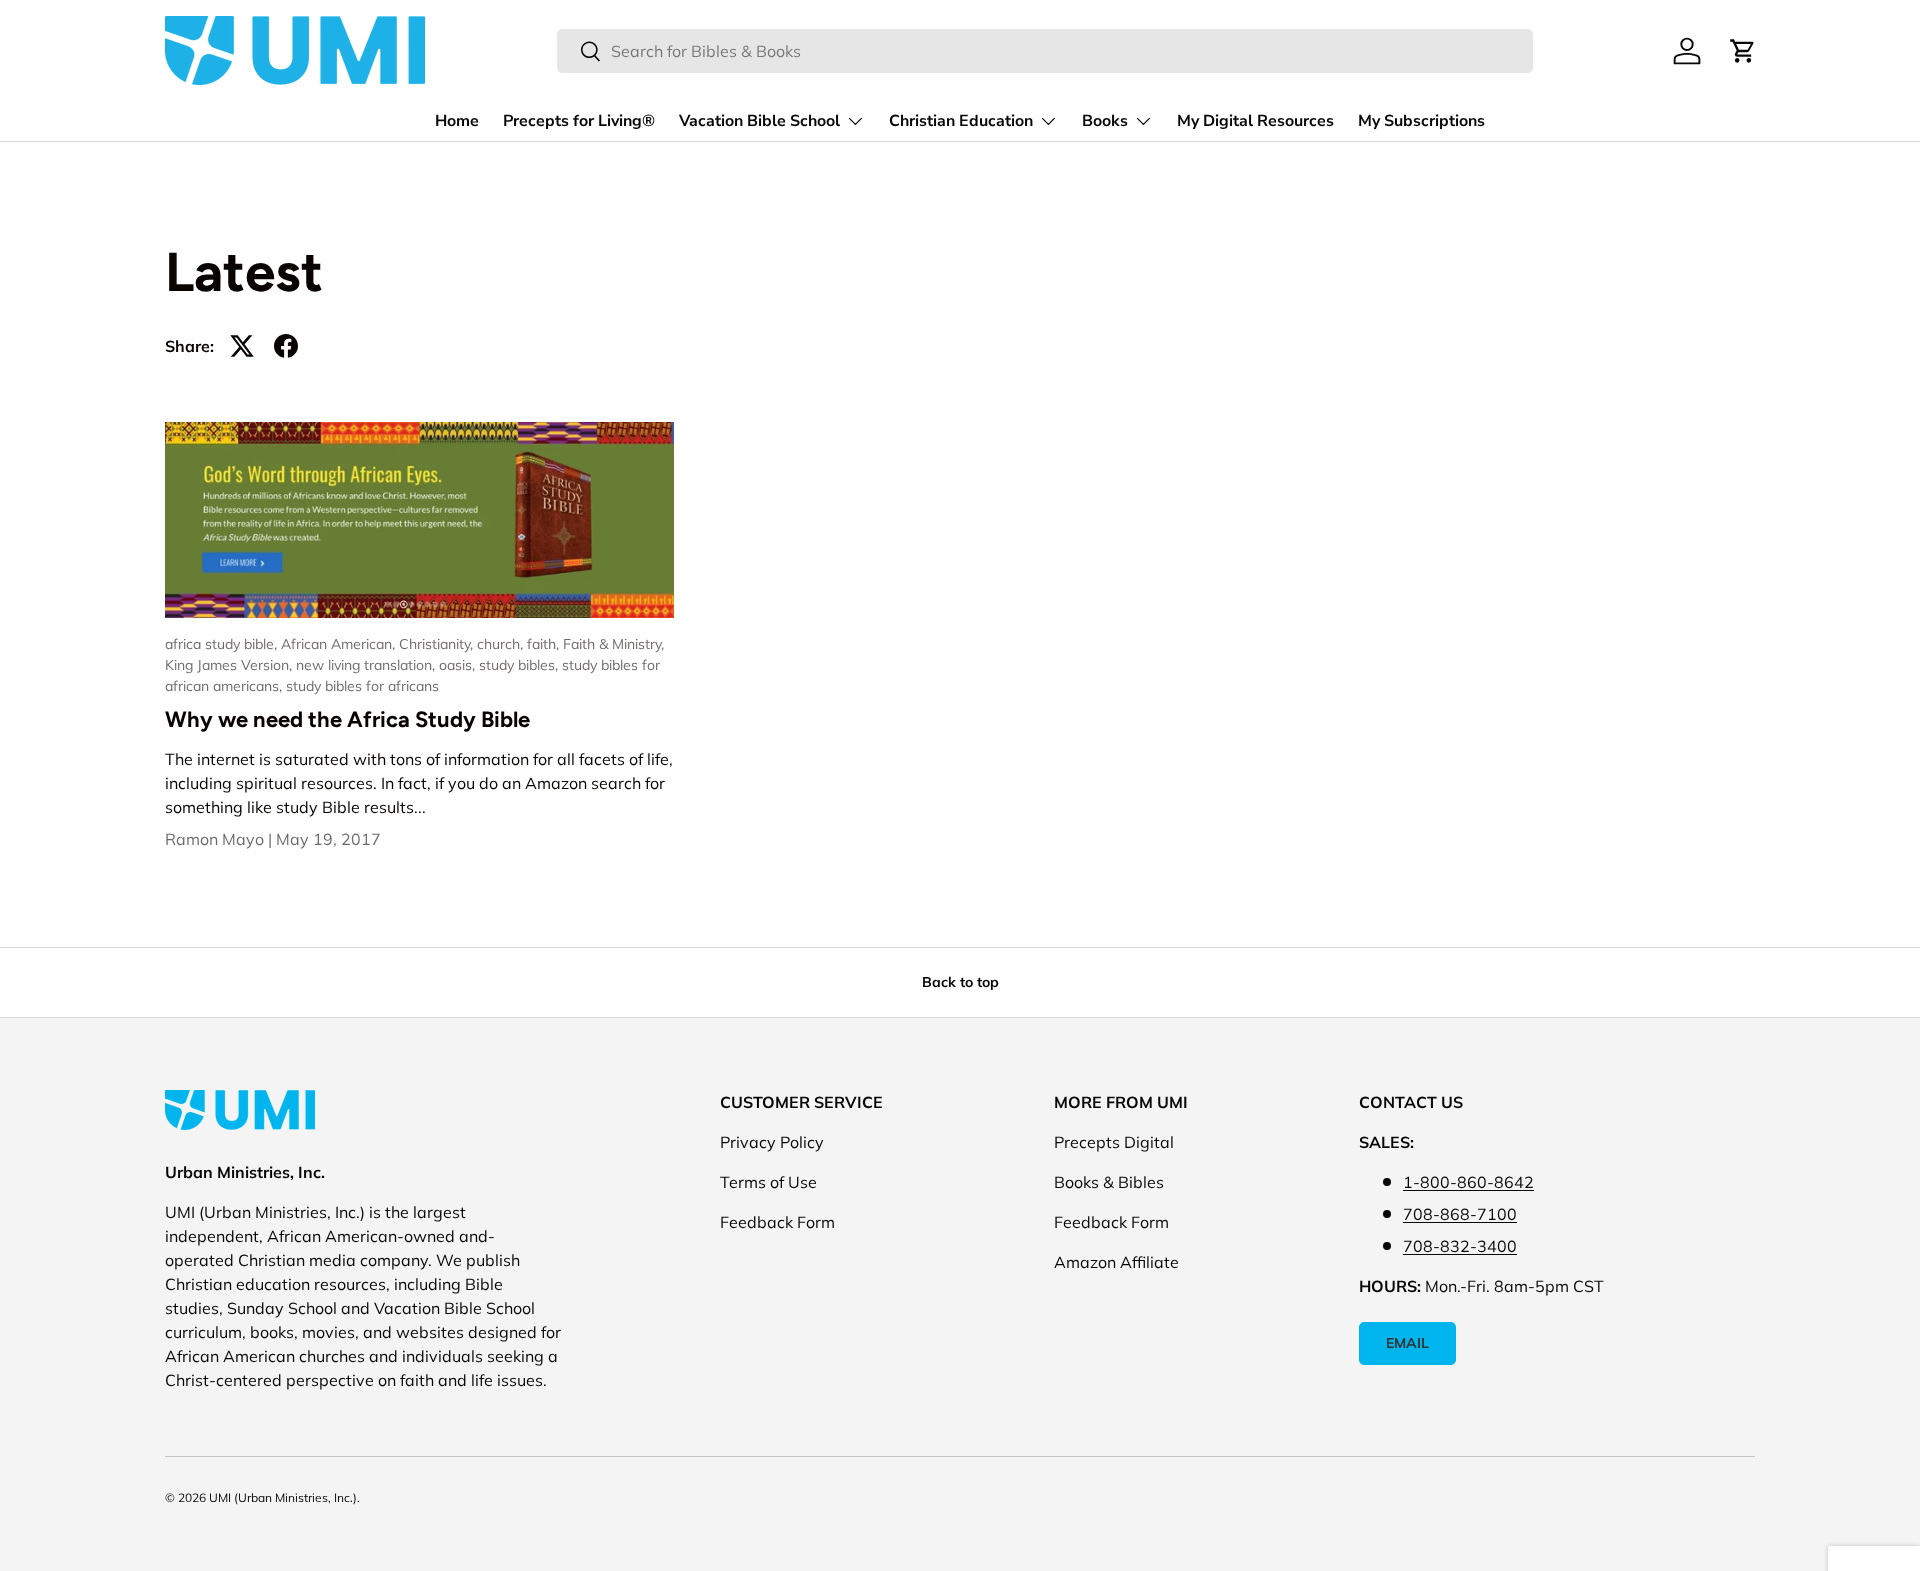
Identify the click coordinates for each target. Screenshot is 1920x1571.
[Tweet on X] (242, 346)
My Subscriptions (1421, 121)
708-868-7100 (1460, 1214)
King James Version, (230, 665)
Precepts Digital (1114, 1142)
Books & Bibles (1109, 1182)
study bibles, (520, 665)
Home (457, 121)
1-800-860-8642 (1468, 1182)
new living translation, (367, 665)
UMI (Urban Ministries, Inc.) (283, 1497)
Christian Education (961, 121)
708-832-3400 (1460, 1246)
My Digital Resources (1255, 121)
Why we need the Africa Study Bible (347, 719)
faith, (545, 644)
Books (1105, 121)
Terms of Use (768, 1182)
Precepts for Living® (579, 121)
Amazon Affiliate (1116, 1262)
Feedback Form (777, 1222)
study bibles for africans (362, 686)
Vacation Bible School (759, 121)
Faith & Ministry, (613, 644)
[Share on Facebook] (286, 346)
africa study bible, (223, 644)
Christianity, (438, 644)
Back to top (960, 982)
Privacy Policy (772, 1142)
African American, (340, 644)
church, (502, 644)
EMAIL (1407, 1343)
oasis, (459, 665)
